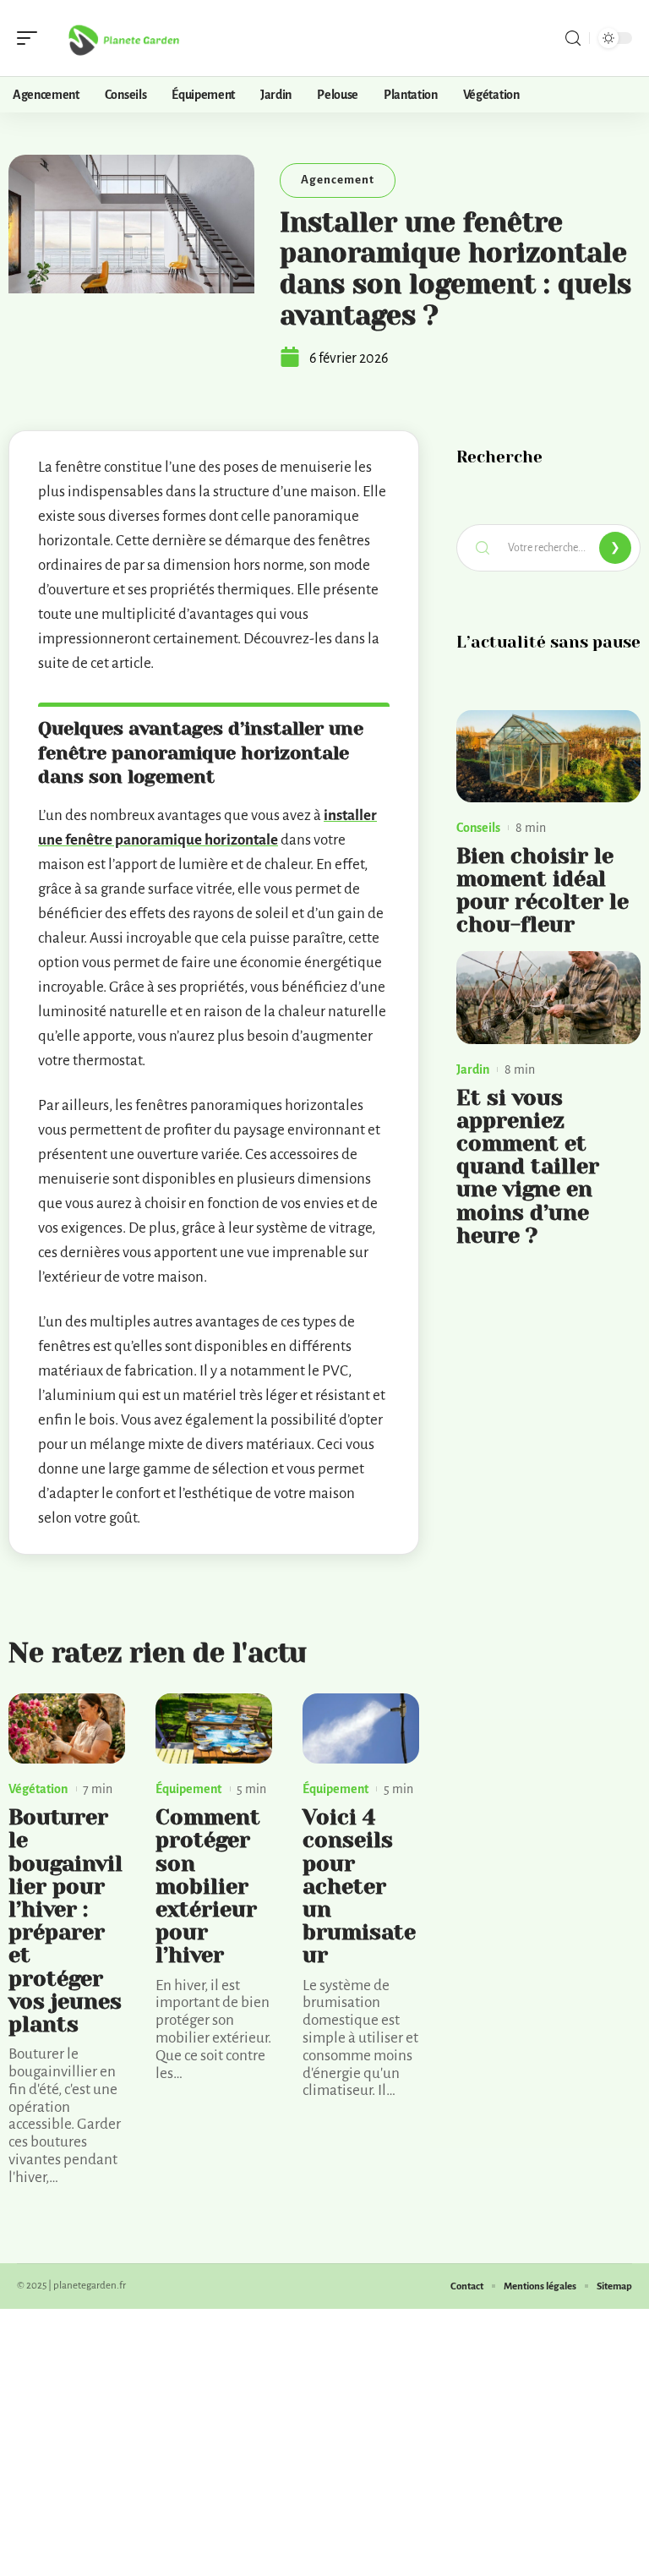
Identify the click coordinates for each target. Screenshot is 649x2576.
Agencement (338, 180)
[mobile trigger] (31, 38)
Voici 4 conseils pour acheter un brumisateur (359, 1886)
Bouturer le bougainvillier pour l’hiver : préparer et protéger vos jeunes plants (65, 1921)
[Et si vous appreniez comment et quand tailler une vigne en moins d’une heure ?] (548, 997)
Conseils (478, 828)
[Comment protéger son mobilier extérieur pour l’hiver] (214, 1728)
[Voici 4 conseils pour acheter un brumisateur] (361, 1728)
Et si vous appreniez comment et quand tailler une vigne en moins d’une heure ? (528, 1167)
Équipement (188, 1789)
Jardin (473, 1069)
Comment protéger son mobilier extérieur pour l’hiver (208, 1886)
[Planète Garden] (122, 38)
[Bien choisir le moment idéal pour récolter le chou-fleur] (548, 756)
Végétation (38, 1789)
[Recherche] (573, 38)
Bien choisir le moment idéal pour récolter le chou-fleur (543, 891)
